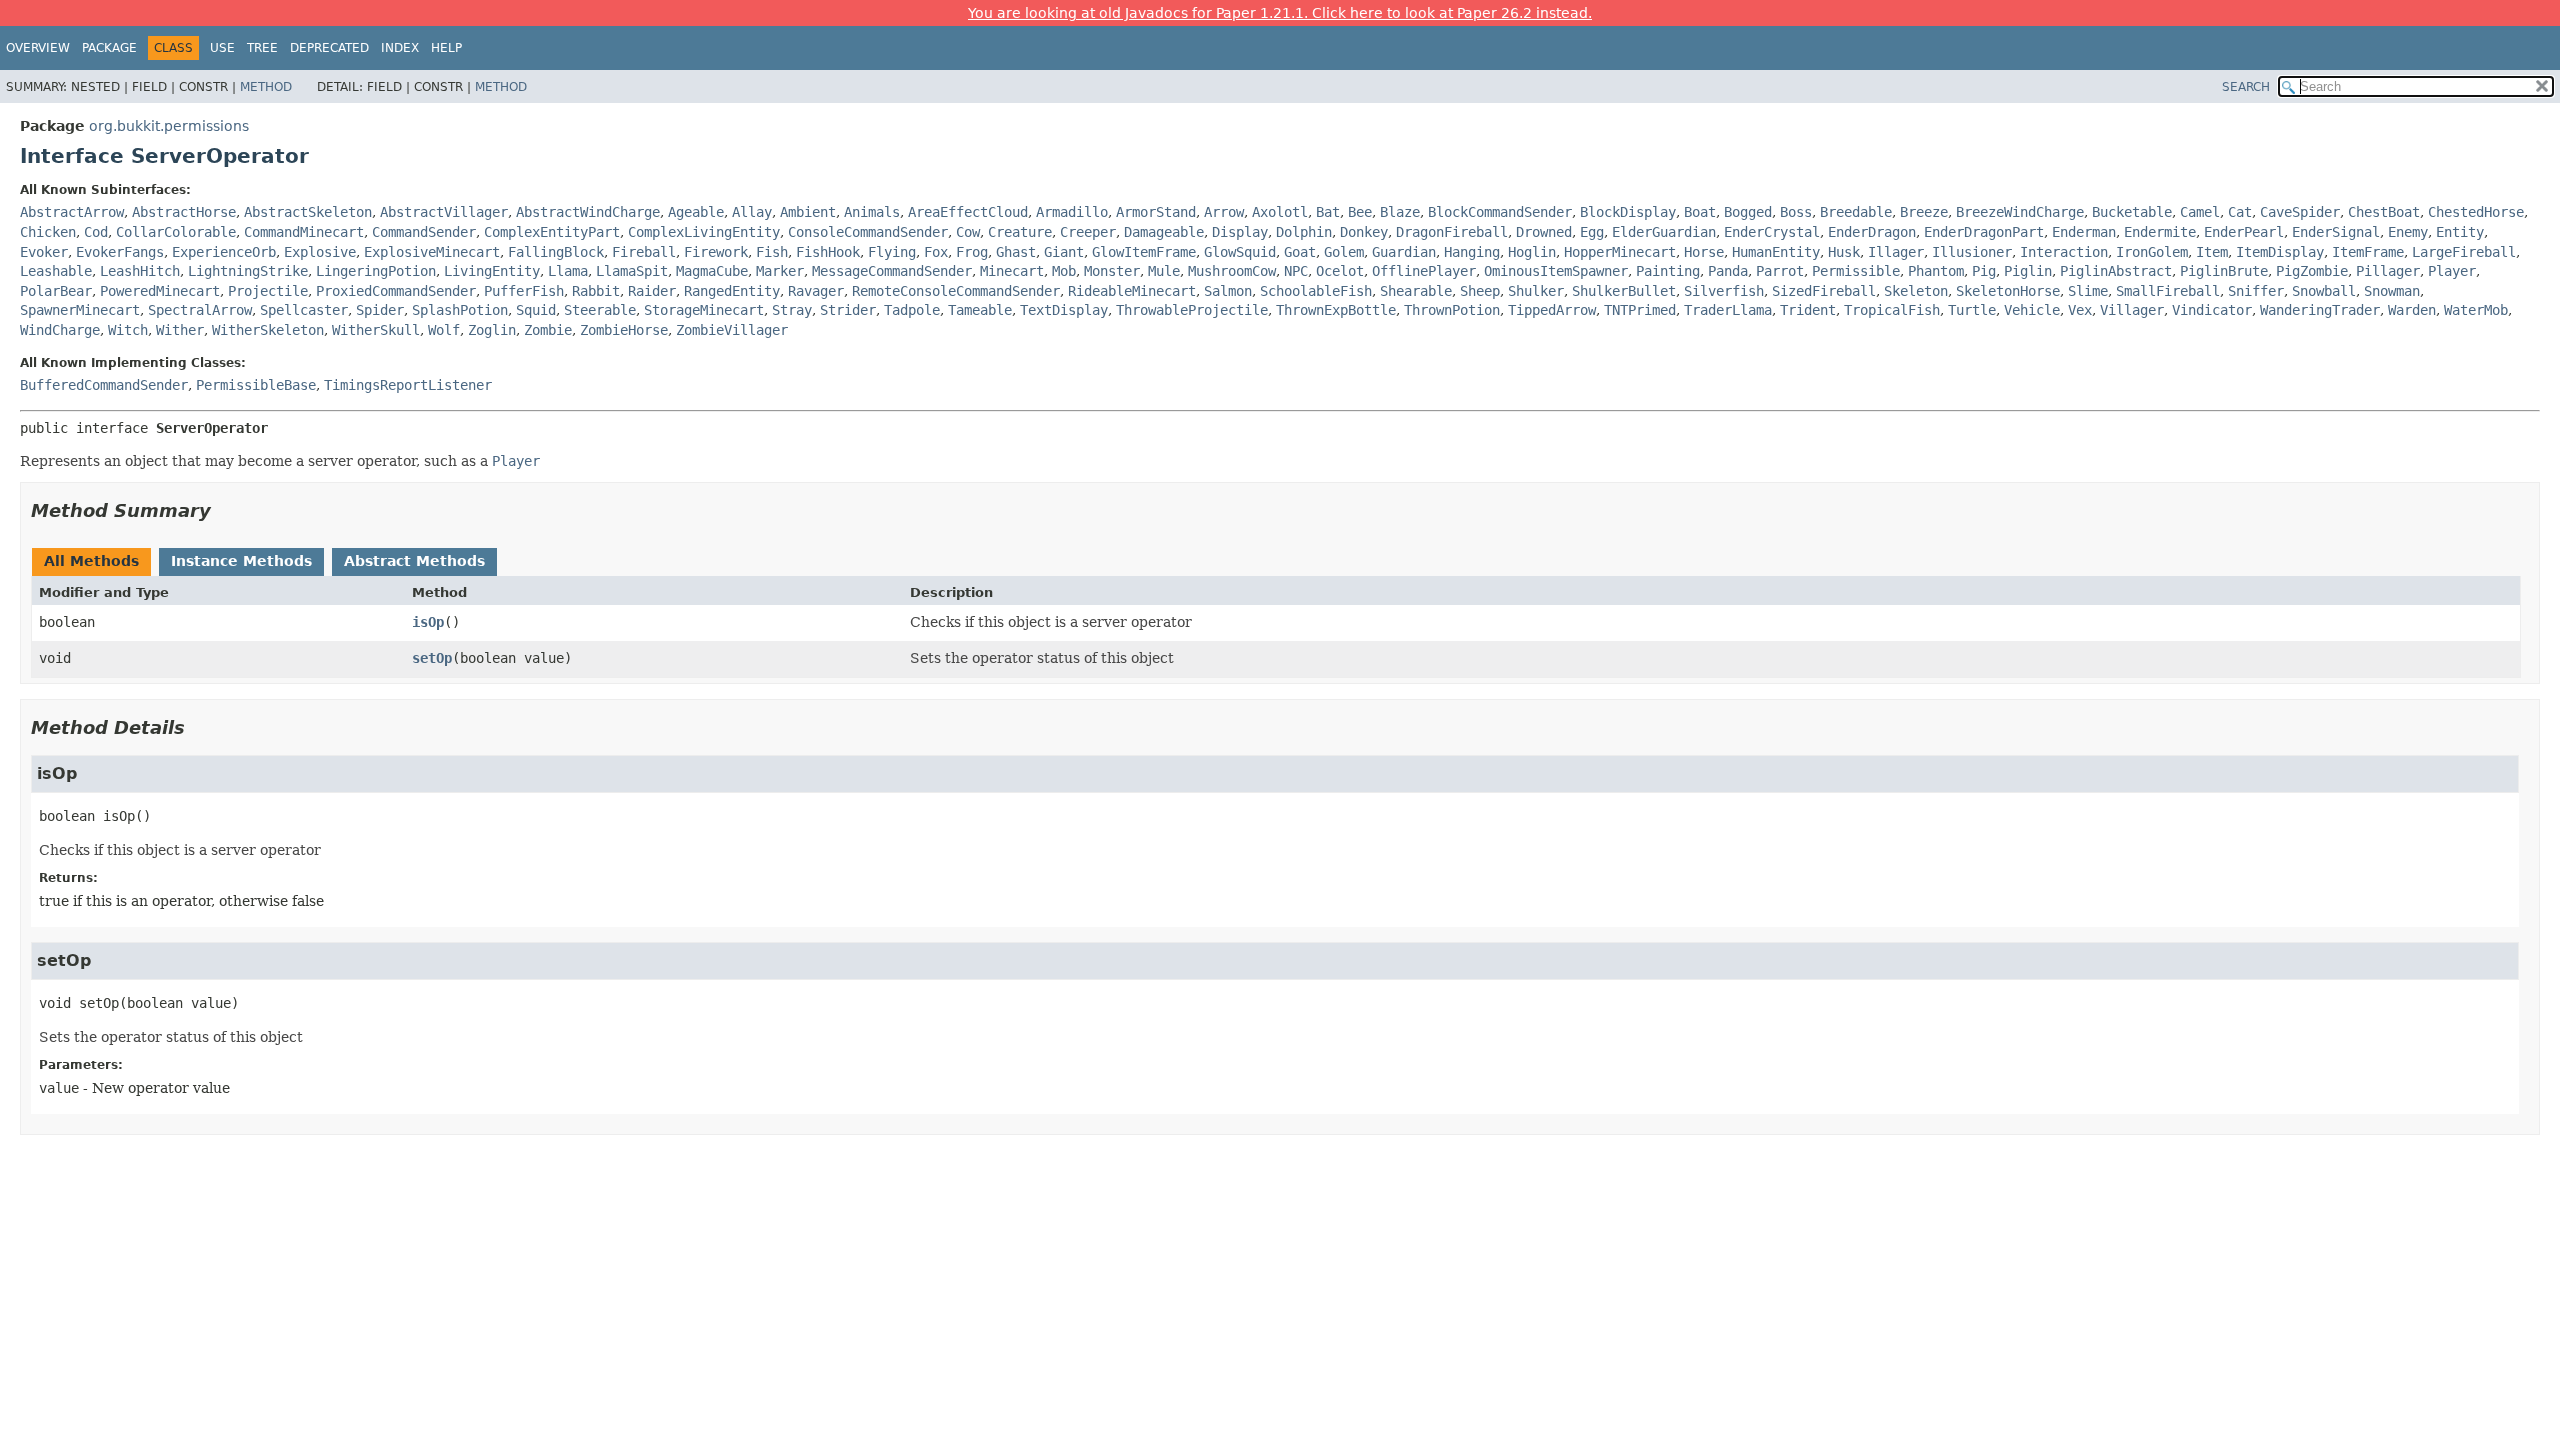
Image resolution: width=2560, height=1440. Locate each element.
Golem (1344, 252)
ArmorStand (1156, 212)
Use (222, 48)
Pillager (2388, 271)
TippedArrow (1552, 310)
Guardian (1404, 252)
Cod (96, 232)
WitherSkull (376, 330)
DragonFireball (1452, 232)
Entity (2460, 232)
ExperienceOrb (224, 252)
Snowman (2392, 291)
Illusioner (1972, 252)
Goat (1300, 252)
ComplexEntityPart (552, 232)
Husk (1844, 252)
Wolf (444, 330)
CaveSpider (2300, 212)
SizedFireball (1824, 291)
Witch (128, 330)
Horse (1704, 252)
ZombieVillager (732, 330)
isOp (428, 622)
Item (2212, 252)
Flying (892, 252)
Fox (936, 252)
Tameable (980, 310)
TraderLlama (1728, 310)
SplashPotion (460, 310)
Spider (380, 310)
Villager (2132, 310)
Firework (716, 252)
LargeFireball (2464, 252)
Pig (1984, 271)
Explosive (320, 252)
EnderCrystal (1772, 232)
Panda (1728, 271)
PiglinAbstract (2116, 271)
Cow (968, 232)
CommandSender (424, 232)
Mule (1164, 271)
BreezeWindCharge (2020, 212)
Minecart (1012, 271)
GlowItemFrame (1144, 252)
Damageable (1164, 232)
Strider (848, 310)
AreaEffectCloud (968, 212)
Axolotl (1280, 212)
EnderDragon (1872, 232)
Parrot (1780, 271)
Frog (972, 252)
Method (266, 87)
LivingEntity (492, 271)
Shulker (1536, 291)
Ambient (808, 212)
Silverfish (1724, 291)
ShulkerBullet (1624, 291)
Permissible (1856, 271)
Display (1240, 232)
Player (2452, 271)
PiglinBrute (2224, 271)
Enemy (2408, 232)
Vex (2080, 310)
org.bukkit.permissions (169, 126)
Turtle (1972, 310)
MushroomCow (1232, 271)
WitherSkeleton (268, 330)
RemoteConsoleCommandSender (956, 291)
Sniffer (2256, 291)
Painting (1668, 271)
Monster (1112, 271)
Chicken (48, 232)
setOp (432, 658)
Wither (180, 330)
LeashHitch (140, 271)
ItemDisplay (2280, 252)
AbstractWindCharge (588, 212)
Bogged (1748, 212)
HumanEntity (1776, 252)
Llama (568, 271)
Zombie (548, 330)
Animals (872, 212)
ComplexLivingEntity (704, 232)
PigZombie (2312, 271)
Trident (1808, 310)
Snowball (2324, 291)
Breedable (1856, 212)
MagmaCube (712, 271)
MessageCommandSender (892, 271)
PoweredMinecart (160, 291)
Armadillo (1072, 212)
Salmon (1228, 291)
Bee (1360, 212)
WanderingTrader (2320, 310)
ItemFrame (2368, 252)
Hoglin (1532, 252)
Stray (792, 310)
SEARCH (2246, 87)
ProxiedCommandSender (396, 291)
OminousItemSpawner (1556, 271)
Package (109, 48)
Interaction (2064, 252)
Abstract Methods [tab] (414, 561)
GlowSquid (1240, 252)
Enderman (2084, 232)
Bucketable (2132, 212)
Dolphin (1304, 232)
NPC (1296, 271)
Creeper (1088, 232)
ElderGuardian (1664, 232)
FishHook (828, 252)
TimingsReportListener (408, 385)
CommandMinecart (304, 232)
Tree (262, 48)
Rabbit (596, 291)
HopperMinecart (1620, 252)
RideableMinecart (1132, 291)
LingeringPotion (376, 271)
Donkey (1364, 232)
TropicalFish (1892, 310)
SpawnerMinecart (80, 310)
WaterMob (2476, 310)
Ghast (1016, 252)
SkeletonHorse (2008, 291)
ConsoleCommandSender (868, 232)
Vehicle (2032, 310)
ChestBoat (2384, 212)
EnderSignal (2336, 232)
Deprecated (329, 48)
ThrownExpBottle (1336, 310)
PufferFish (524, 291)
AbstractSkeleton (308, 212)
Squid (536, 310)
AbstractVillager (444, 212)
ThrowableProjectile (1192, 310)
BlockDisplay (1628, 212)
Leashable (56, 271)
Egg (1592, 232)
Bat (1328, 212)
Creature (1020, 232)
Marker (780, 271)
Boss (1796, 212)
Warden (2412, 310)
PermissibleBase (256, 385)
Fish (772, 252)
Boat (1700, 212)
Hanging (1472, 252)
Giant (1064, 252)
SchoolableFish (1316, 291)
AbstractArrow (72, 212)
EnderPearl (2244, 232)
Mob (1064, 271)
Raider (652, 291)
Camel (2200, 212)
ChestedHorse (2476, 212)
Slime (2088, 291)
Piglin (2028, 271)
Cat (2240, 212)
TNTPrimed (1640, 310)
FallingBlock (556, 252)
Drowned (1544, 232)
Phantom (1936, 271)
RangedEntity (732, 291)
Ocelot (1340, 271)
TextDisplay (1064, 310)
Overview (38, 48)
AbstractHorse (184, 212)
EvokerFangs (120, 252)
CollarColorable (176, 232)
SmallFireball (2168, 291)
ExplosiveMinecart (432, 252)
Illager (1896, 252)
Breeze (1924, 212)
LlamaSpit (632, 271)
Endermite (2160, 232)
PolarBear (56, 291)
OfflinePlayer (1424, 271)
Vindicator (2212, 310)
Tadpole (912, 310)
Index (400, 48)
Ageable (696, 212)
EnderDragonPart (1984, 232)
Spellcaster (304, 310)
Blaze (1400, 212)
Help (446, 48)
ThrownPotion (1452, 310)
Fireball (644, 252)
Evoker (44, 252)
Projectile (268, 291)
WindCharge (60, 330)
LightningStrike (248, 271)
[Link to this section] (225, 510)
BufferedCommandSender (104, 385)
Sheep (1480, 291)
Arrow (1224, 212)
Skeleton (1916, 291)
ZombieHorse (624, 330)
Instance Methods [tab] (241, 561)
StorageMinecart (704, 310)
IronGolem (2152, 252)
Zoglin (492, 330)
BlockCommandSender (1500, 212)
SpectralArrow (200, 310)
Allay (752, 212)
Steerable (600, 310)
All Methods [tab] (91, 561)
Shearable (1416, 291)
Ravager (816, 291)
